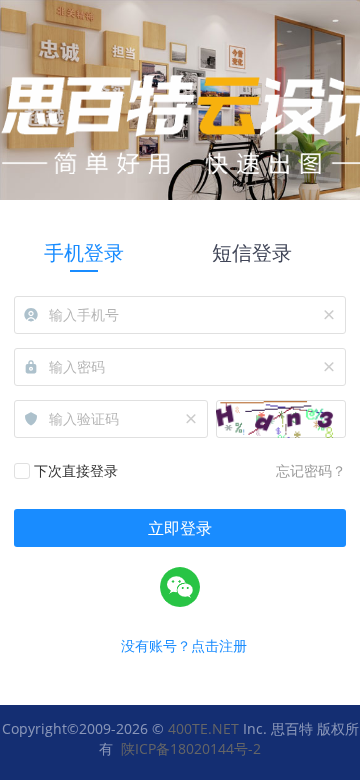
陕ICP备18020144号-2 (191, 748)
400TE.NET (203, 728)
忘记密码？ (311, 470)
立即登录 (180, 528)
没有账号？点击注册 (184, 645)
